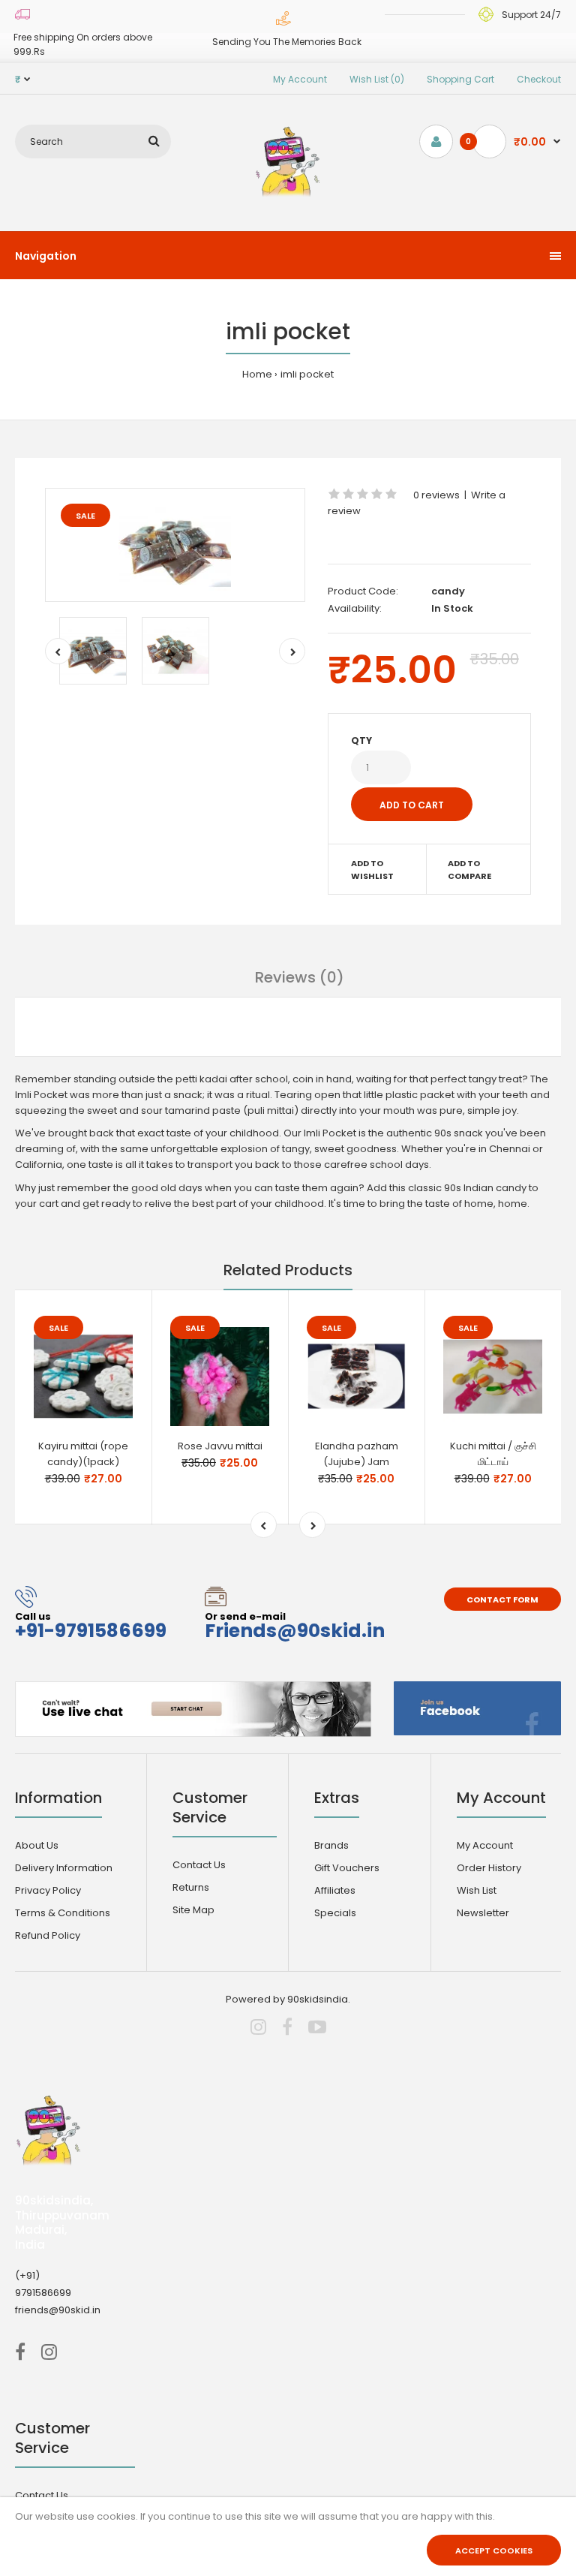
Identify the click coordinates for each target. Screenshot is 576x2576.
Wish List (477, 1890)
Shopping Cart (460, 79)
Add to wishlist (372, 870)
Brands (331, 1845)
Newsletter (483, 1913)
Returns (191, 1887)
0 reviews (436, 495)
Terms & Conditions (63, 1913)
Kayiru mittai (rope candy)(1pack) (83, 1454)
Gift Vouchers (347, 1868)
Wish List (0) (377, 79)
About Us (37, 1845)
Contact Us (199, 1865)
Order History (489, 1868)
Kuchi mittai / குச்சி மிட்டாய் (493, 1454)
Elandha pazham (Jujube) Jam (357, 1454)
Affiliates (335, 1890)
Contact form (502, 1599)
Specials (335, 1913)
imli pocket (307, 374)
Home (257, 374)
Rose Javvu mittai (220, 1446)
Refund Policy (48, 1935)
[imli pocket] (175, 545)
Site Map (193, 1910)
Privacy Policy (48, 1890)
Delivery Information (64, 1868)
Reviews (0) (300, 977)
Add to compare (469, 870)
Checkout (539, 79)
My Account (300, 79)
